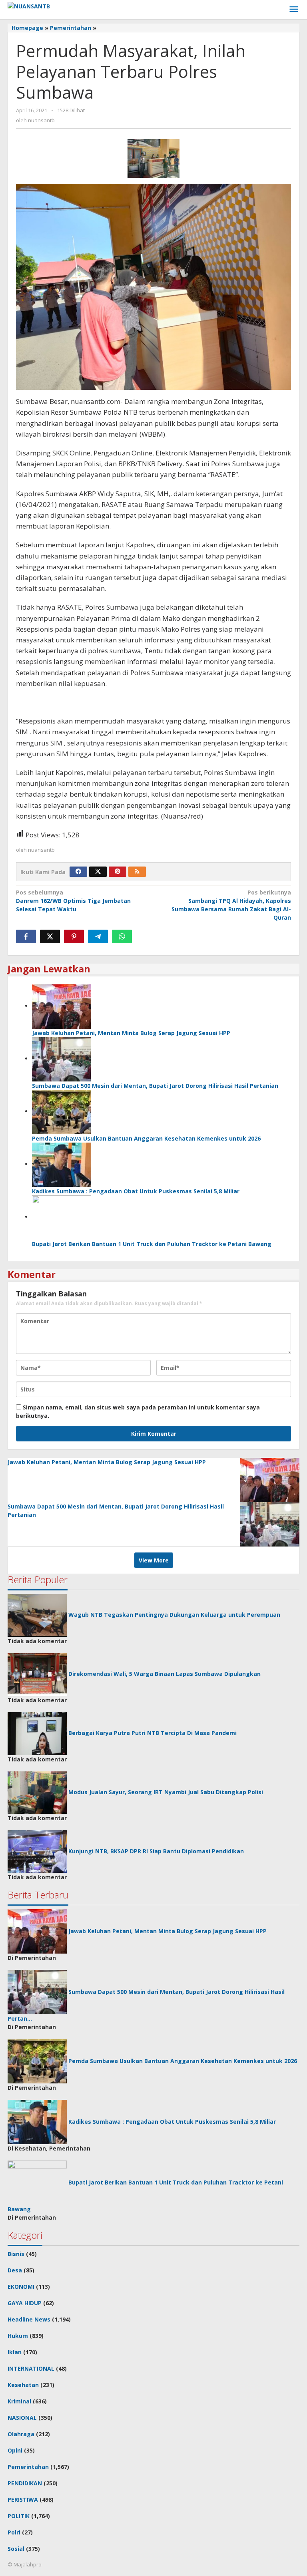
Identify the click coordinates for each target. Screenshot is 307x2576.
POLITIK (19, 2516)
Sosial (16, 2549)
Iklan (15, 2352)
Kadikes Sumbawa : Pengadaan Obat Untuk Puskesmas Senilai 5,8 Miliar (136, 1191)
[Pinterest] (118, 872)
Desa (15, 2270)
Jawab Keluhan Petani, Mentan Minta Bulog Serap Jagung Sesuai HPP (131, 1033)
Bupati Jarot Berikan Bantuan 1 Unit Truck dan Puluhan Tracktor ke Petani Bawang (152, 1244)
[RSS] (137, 872)
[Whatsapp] (122, 936)
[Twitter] (98, 872)
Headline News (29, 2319)
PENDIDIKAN (25, 2483)
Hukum (18, 2336)
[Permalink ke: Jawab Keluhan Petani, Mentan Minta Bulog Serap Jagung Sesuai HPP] (62, 1006)
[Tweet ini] (50, 936)
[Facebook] (78, 872)
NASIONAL (22, 2418)
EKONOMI (21, 2287)
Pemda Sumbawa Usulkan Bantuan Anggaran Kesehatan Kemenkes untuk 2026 (146, 1138)
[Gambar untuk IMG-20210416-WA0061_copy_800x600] (153, 158)
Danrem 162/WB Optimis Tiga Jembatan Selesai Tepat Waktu (73, 901)
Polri (14, 2532)
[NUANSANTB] (29, 5)
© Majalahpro (25, 2564)
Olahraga (21, 2434)
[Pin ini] (74, 936)
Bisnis (16, 2254)
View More (154, 1560)
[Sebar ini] (26, 936)
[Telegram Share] (98, 936)
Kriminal (19, 2401)
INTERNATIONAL (31, 2368)
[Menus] (294, 10)
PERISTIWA (23, 2499)
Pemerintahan (28, 2467)
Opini (15, 2450)
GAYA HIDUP (25, 2303)
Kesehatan (23, 2385)
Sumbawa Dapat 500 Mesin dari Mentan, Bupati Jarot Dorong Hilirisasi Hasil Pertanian (155, 1086)
